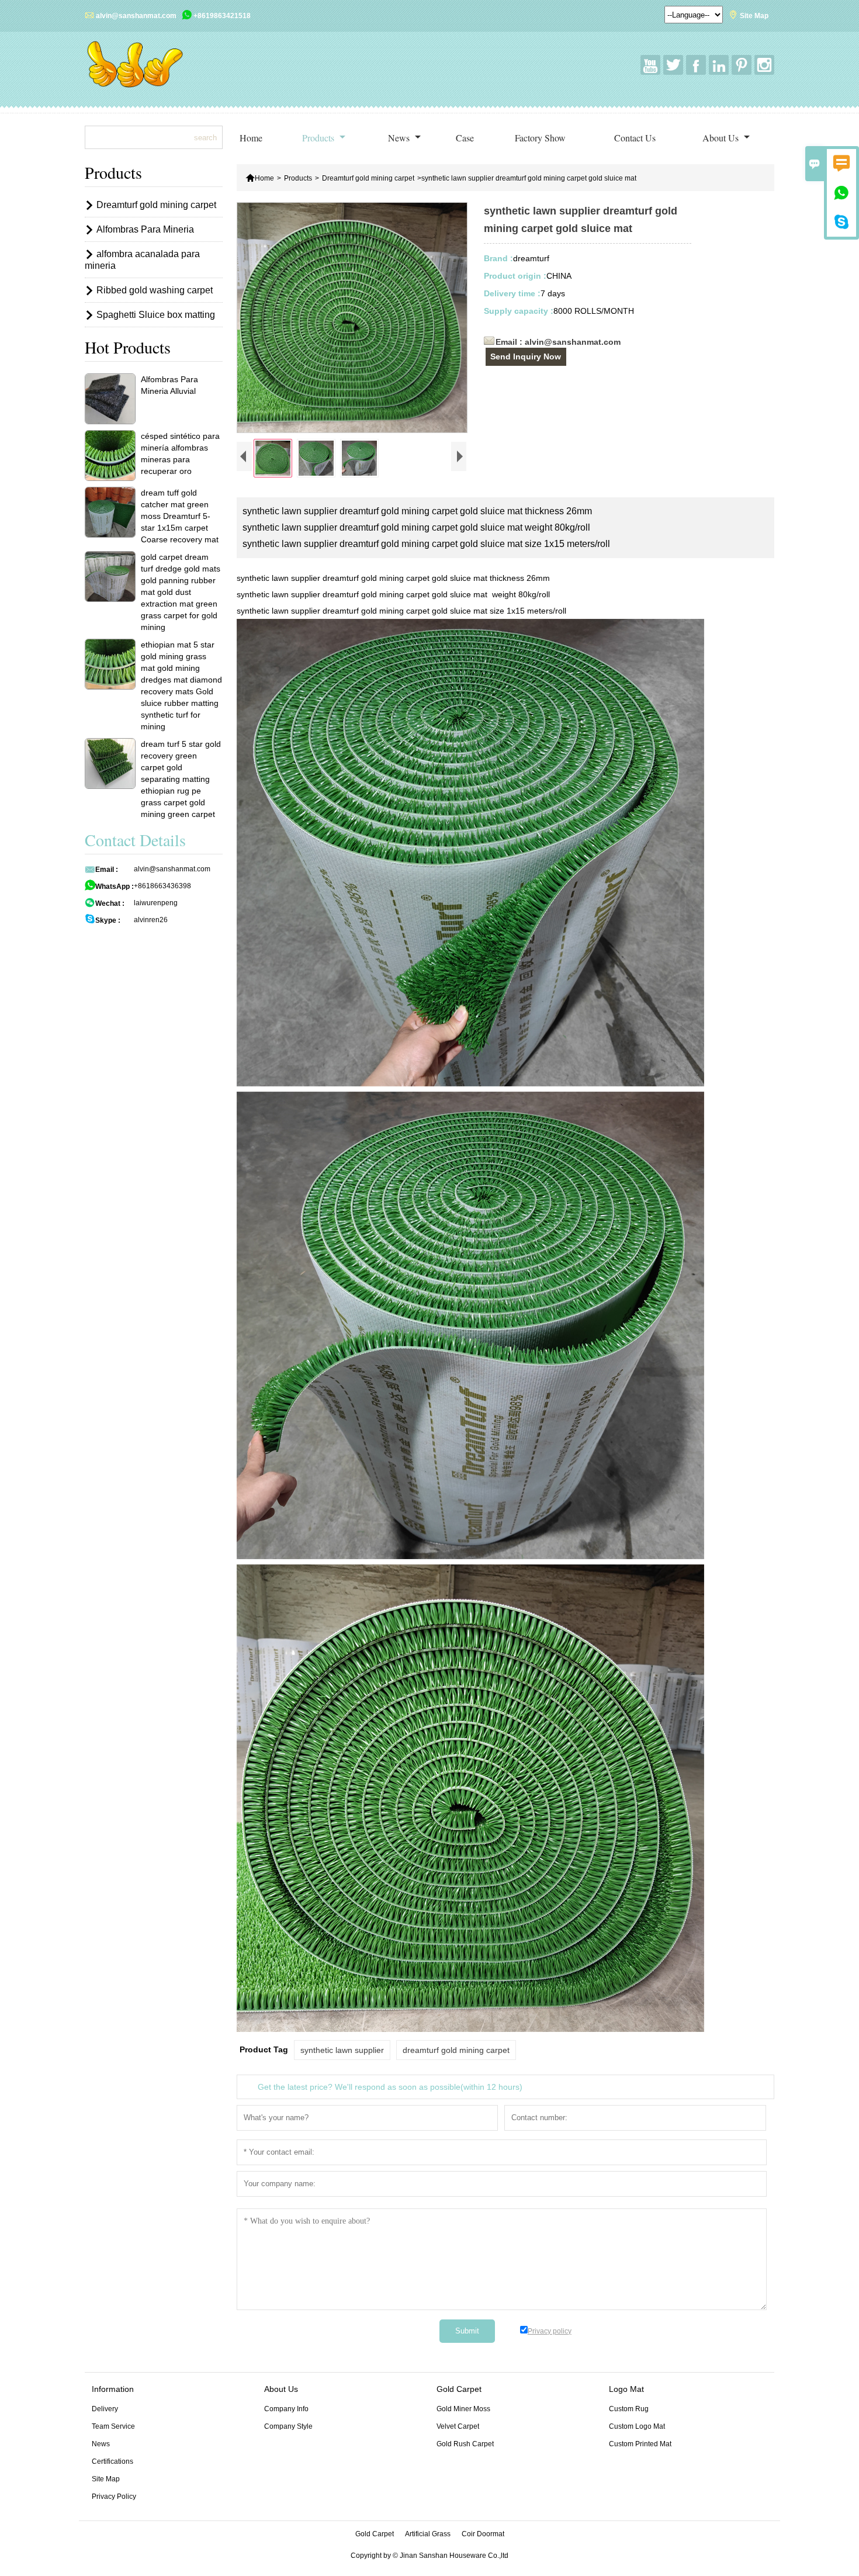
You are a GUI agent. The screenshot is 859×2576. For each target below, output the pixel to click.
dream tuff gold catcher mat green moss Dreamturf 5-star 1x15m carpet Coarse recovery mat (180, 516)
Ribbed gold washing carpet (155, 290)
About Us (722, 138)
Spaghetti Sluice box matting (156, 315)
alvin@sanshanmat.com (136, 16)
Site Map (754, 16)
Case (465, 138)
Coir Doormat (483, 2534)
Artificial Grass (428, 2534)
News (400, 138)
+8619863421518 (222, 16)
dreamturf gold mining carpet (456, 2050)
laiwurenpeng (156, 903)
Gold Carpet (375, 2534)
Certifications (112, 2461)
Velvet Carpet (458, 2426)
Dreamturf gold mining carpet (368, 178)
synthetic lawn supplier (342, 2050)
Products (319, 138)
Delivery (105, 2409)
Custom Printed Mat (640, 2444)
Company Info (286, 2409)
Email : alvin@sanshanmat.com (558, 342)
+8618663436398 (162, 886)
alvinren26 (151, 920)
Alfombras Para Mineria (145, 229)
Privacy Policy (114, 2497)
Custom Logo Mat (637, 2426)
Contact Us (635, 138)
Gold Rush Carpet (465, 2444)
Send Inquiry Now (526, 356)
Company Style (288, 2426)
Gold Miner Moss (463, 2409)
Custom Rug (629, 2409)
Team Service (113, 2426)
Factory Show (540, 138)
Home (251, 138)
